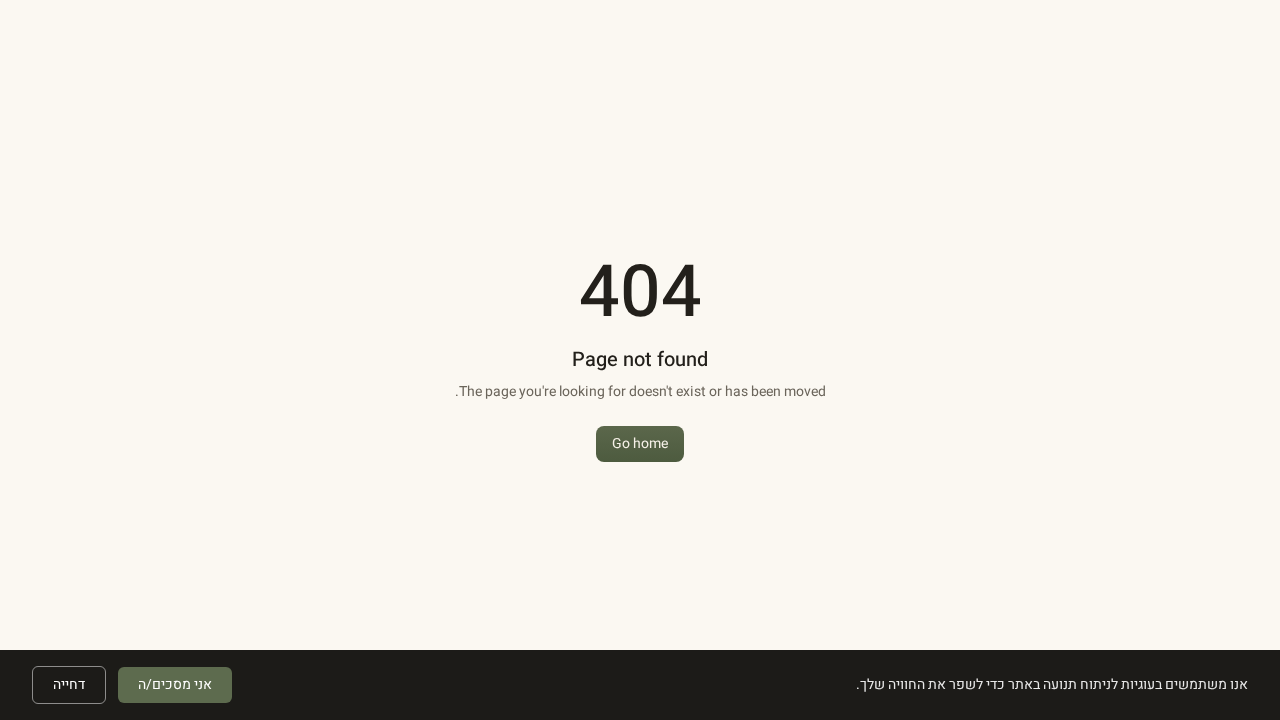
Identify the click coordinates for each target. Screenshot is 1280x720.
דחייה (69, 684)
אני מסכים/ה (175, 684)
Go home (640, 443)
